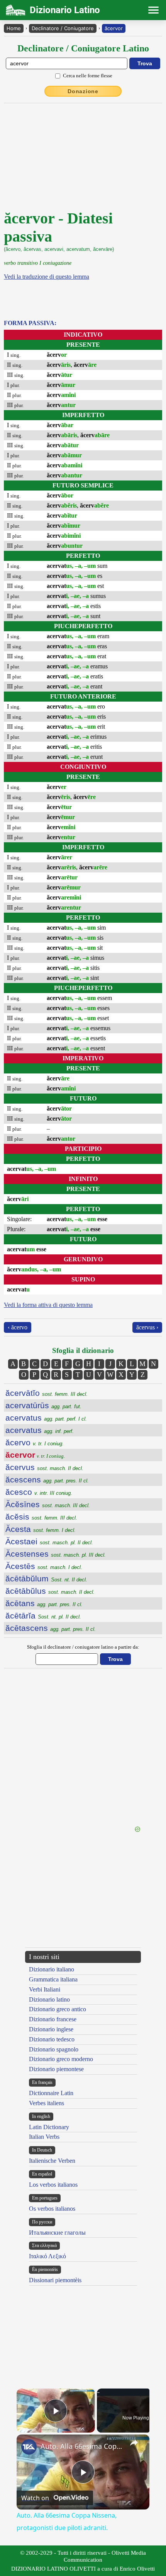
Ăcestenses (56, 1554)
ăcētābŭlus (50, 1591)
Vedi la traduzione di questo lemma (47, 277)
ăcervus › (147, 1327)
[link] (29, 2447)
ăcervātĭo (47, 1393)
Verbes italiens (47, 2103)
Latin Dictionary (49, 2127)
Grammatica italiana (53, 1979)
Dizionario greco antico (58, 2009)
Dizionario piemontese (56, 2069)
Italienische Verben (52, 2161)
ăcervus (44, 1467)
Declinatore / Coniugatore (63, 28)
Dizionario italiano (52, 1969)
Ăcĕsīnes (48, 1504)
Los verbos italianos (53, 2185)
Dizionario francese (53, 2019)
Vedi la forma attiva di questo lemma (48, 1305)
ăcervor (114, 28)
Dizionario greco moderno (61, 2059)
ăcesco (39, 1492)
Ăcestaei (49, 1541)
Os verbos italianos (52, 2209)
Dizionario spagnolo (54, 2049)
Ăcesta (41, 1529)
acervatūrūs (43, 1405)
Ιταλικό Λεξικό (47, 2256)
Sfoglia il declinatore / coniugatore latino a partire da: (83, 1647)
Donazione (83, 91)
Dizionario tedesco (52, 2039)
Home (14, 28)
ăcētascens (51, 1628)
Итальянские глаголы (57, 2233)
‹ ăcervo (18, 1327)
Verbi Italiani (45, 1989)
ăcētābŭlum (46, 1578)
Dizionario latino (49, 1999)
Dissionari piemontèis (55, 2280)
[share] (134, 2443)
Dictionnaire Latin (51, 2093)
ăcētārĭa (43, 1616)
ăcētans (44, 1603)
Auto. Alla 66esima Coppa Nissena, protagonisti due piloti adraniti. (82, 2446)
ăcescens (47, 1480)
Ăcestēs (44, 1566)
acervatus (46, 1418)
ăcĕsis (41, 1517)
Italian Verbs (44, 2137)
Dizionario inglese (51, 2029)
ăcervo (35, 1442)
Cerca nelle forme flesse (88, 76)
